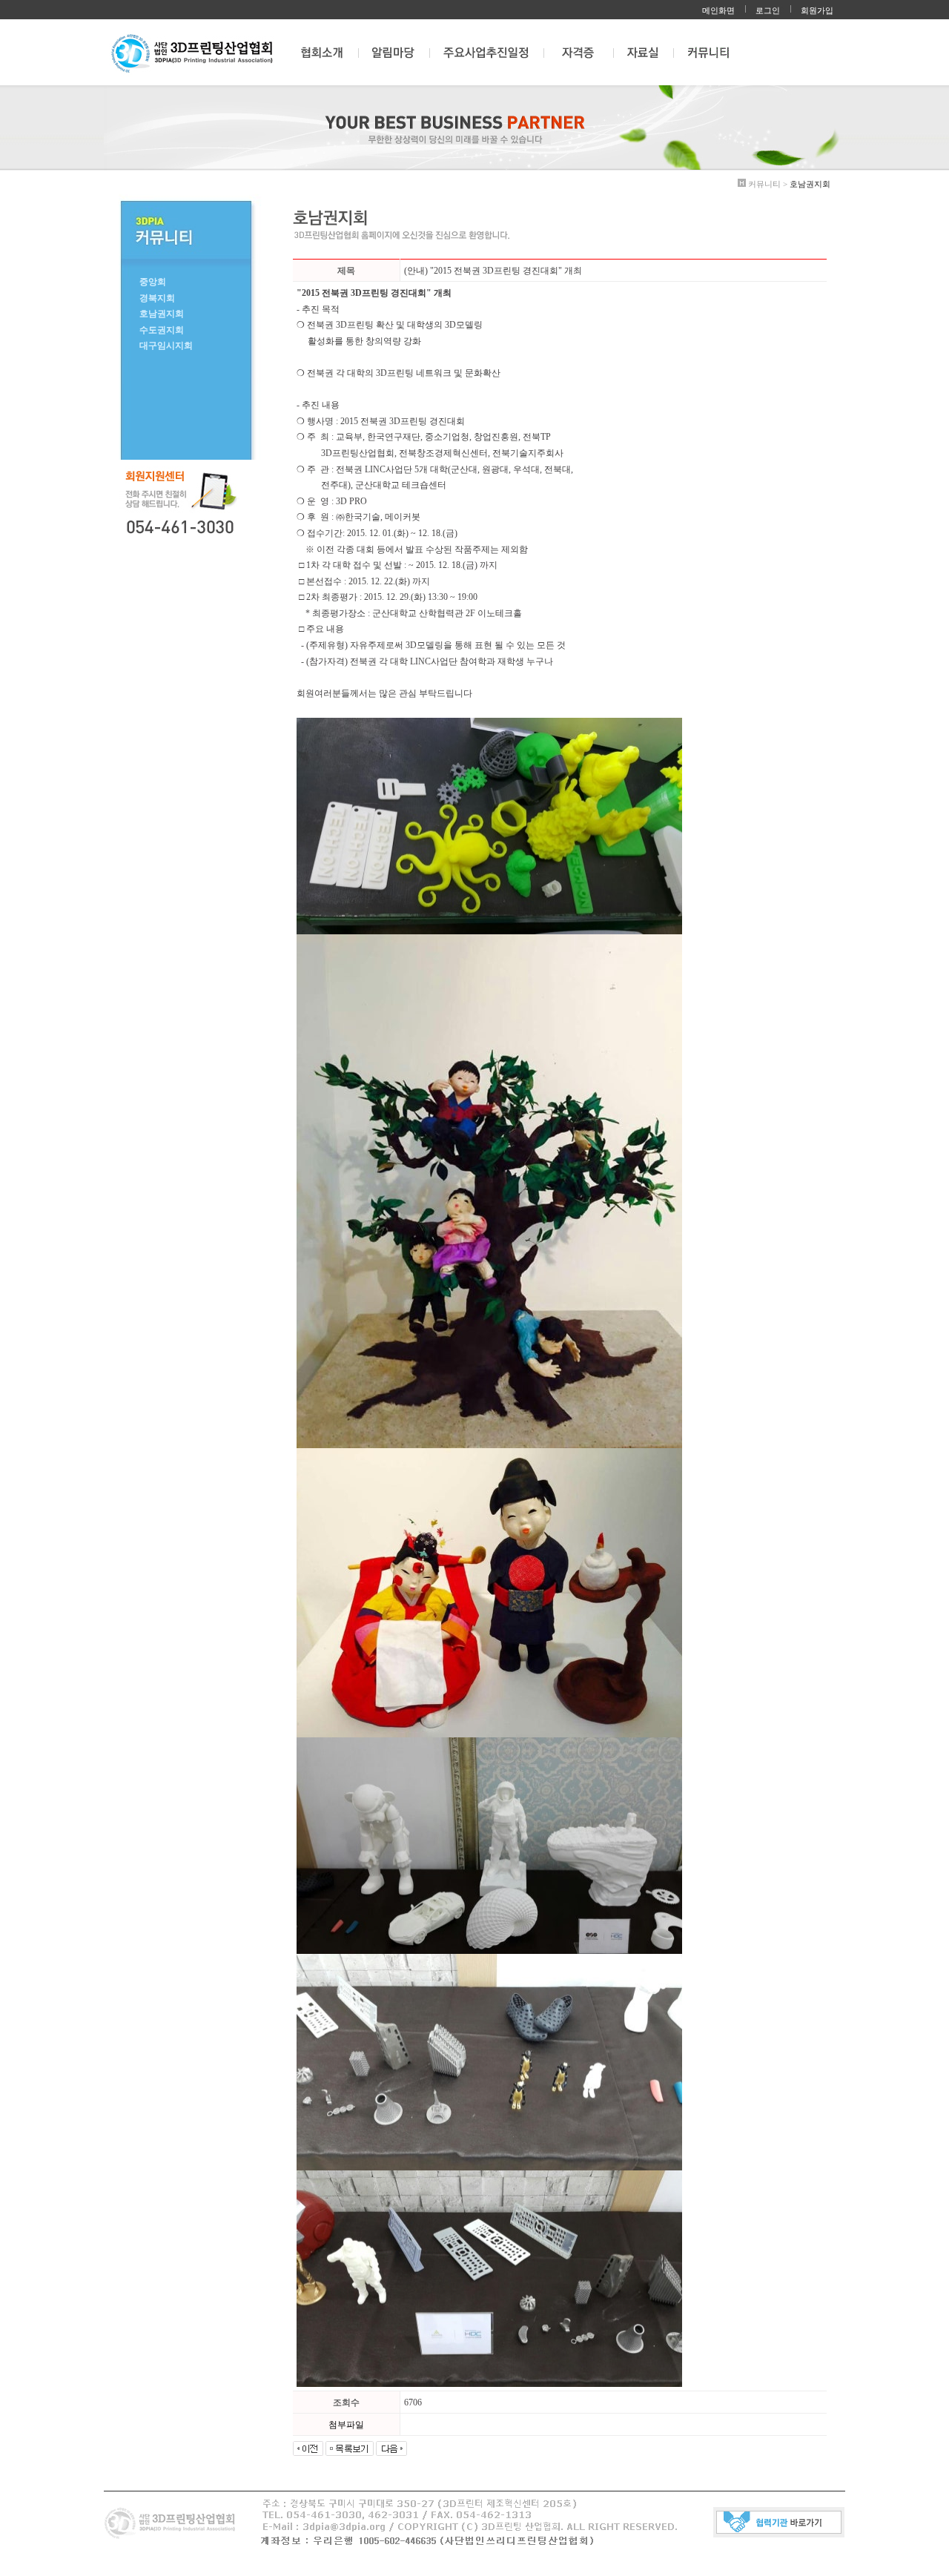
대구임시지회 (166, 346)
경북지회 (157, 298)
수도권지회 (162, 330)
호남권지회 (162, 314)
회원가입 (817, 10)
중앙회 (153, 282)
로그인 (768, 10)
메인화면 (718, 10)
